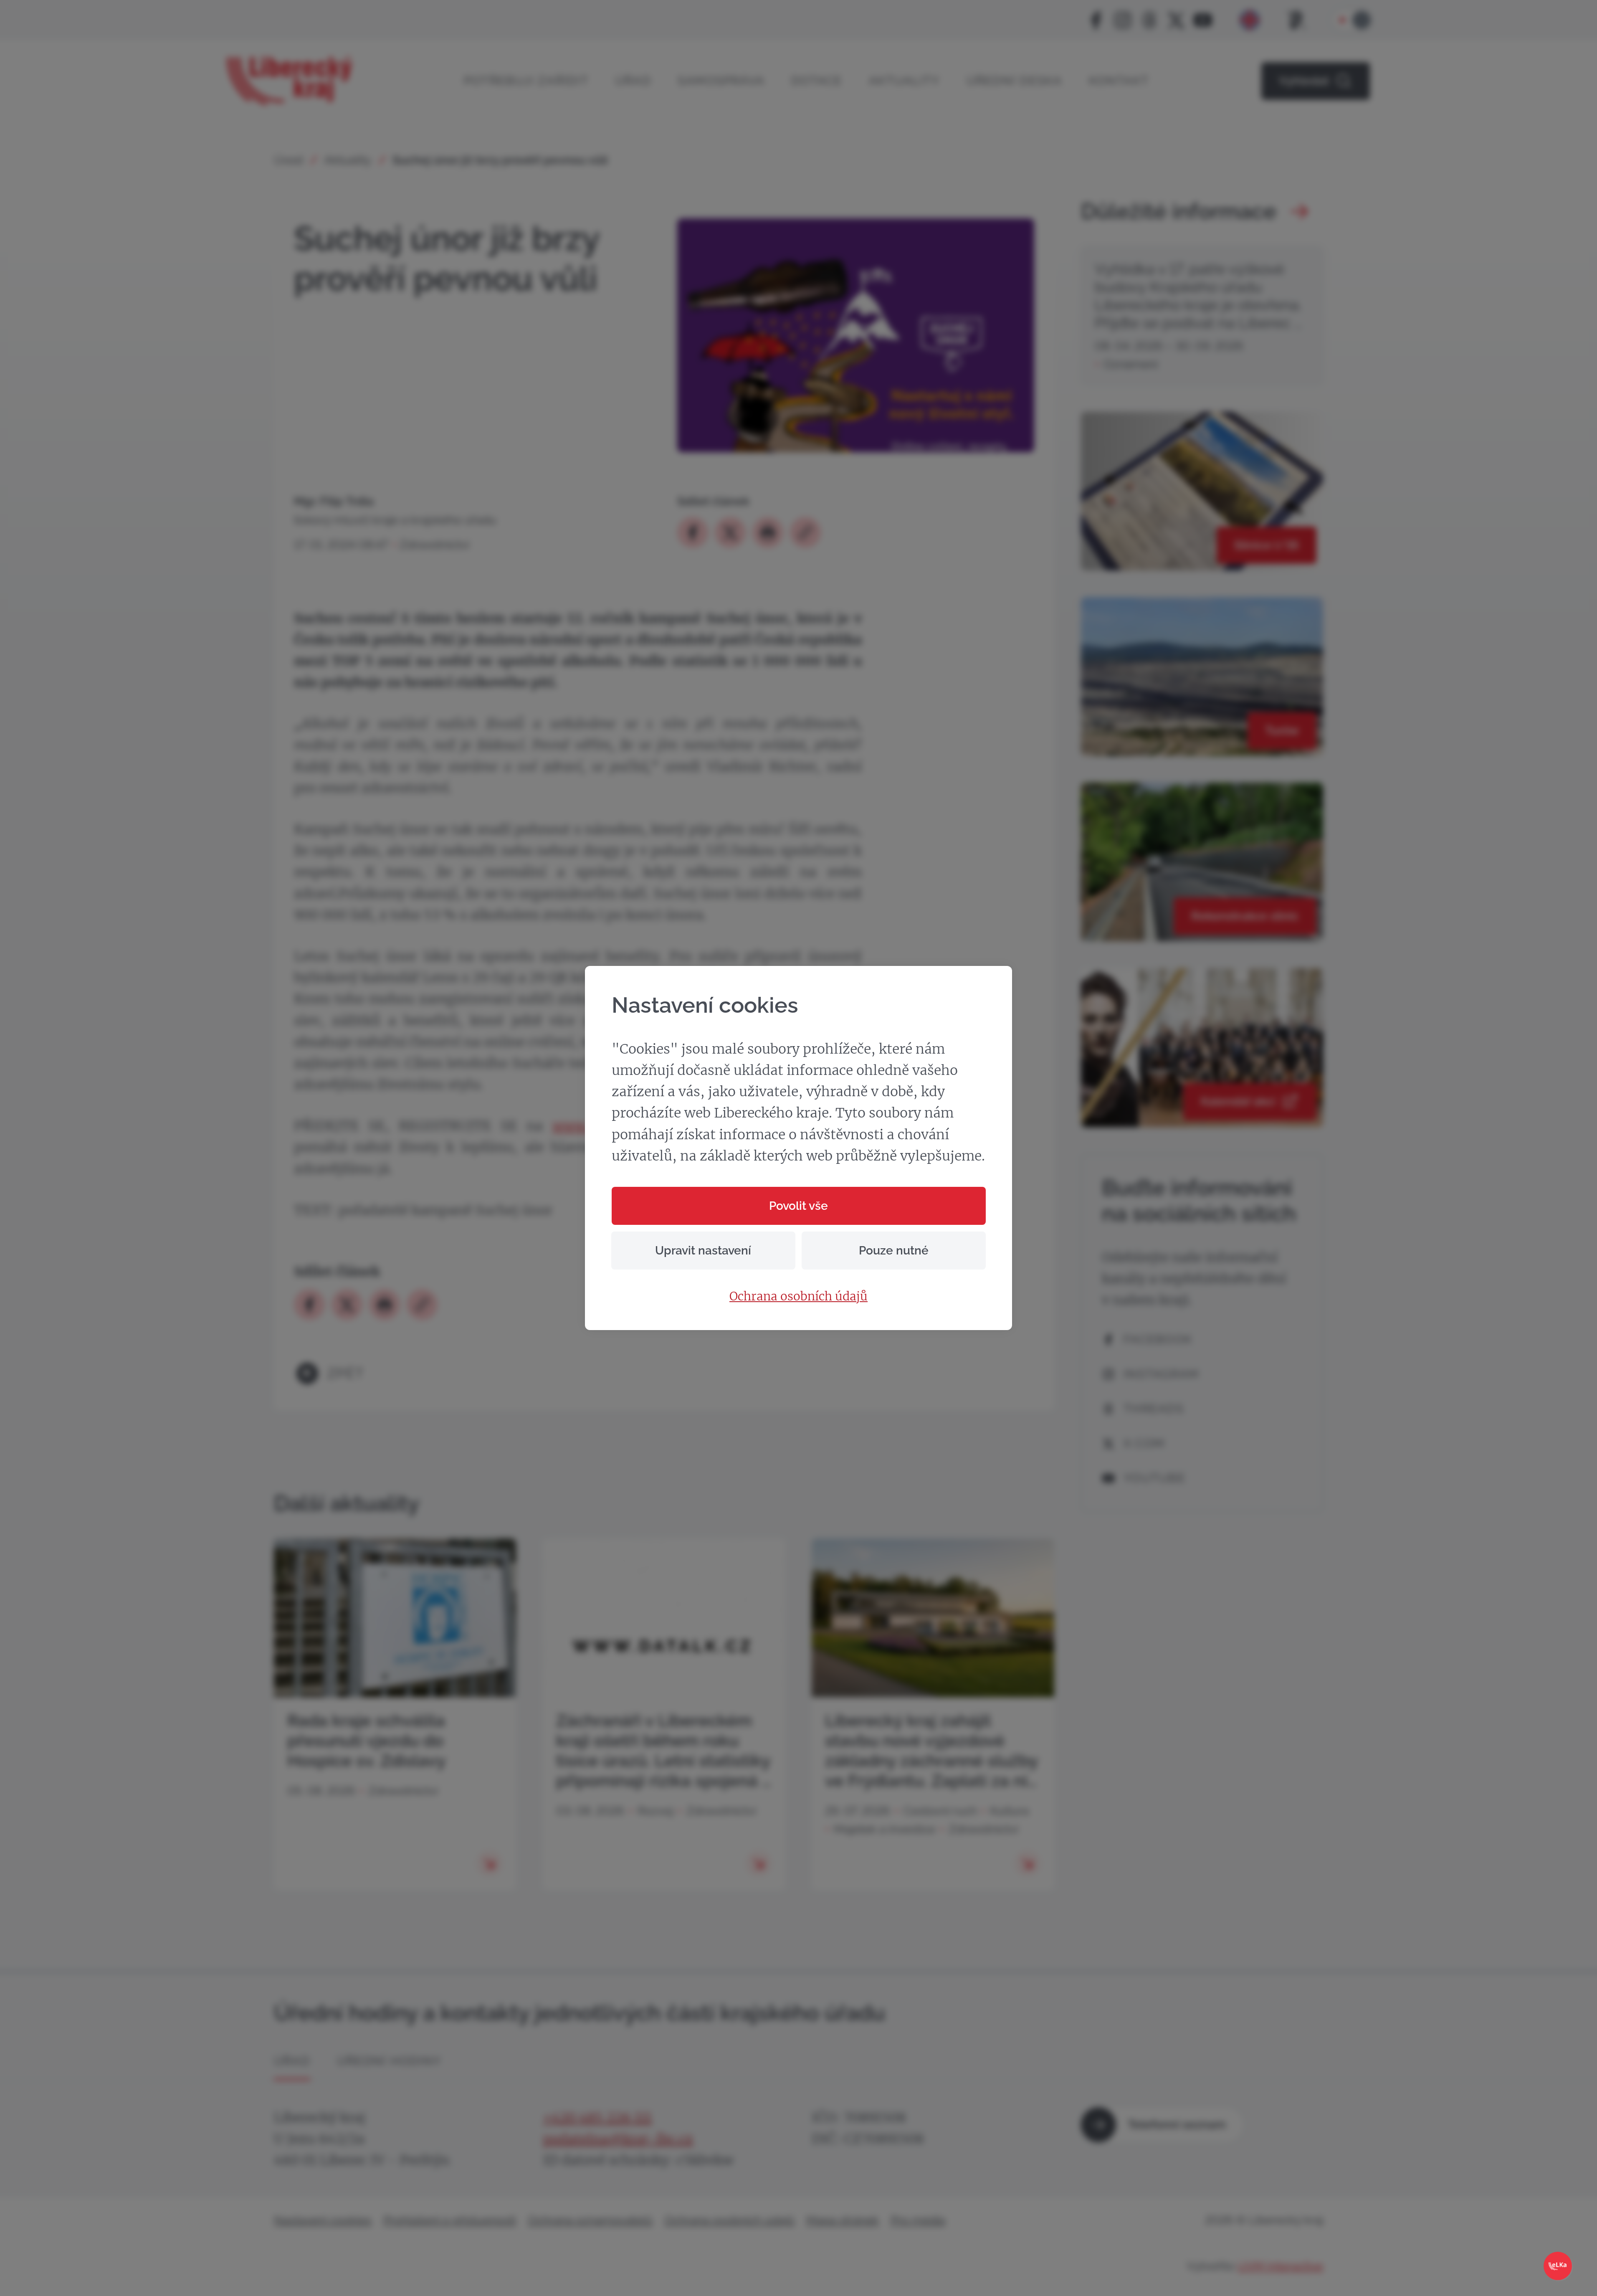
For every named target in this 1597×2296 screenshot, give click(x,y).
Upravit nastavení (703, 1251)
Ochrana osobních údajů (798, 1297)
